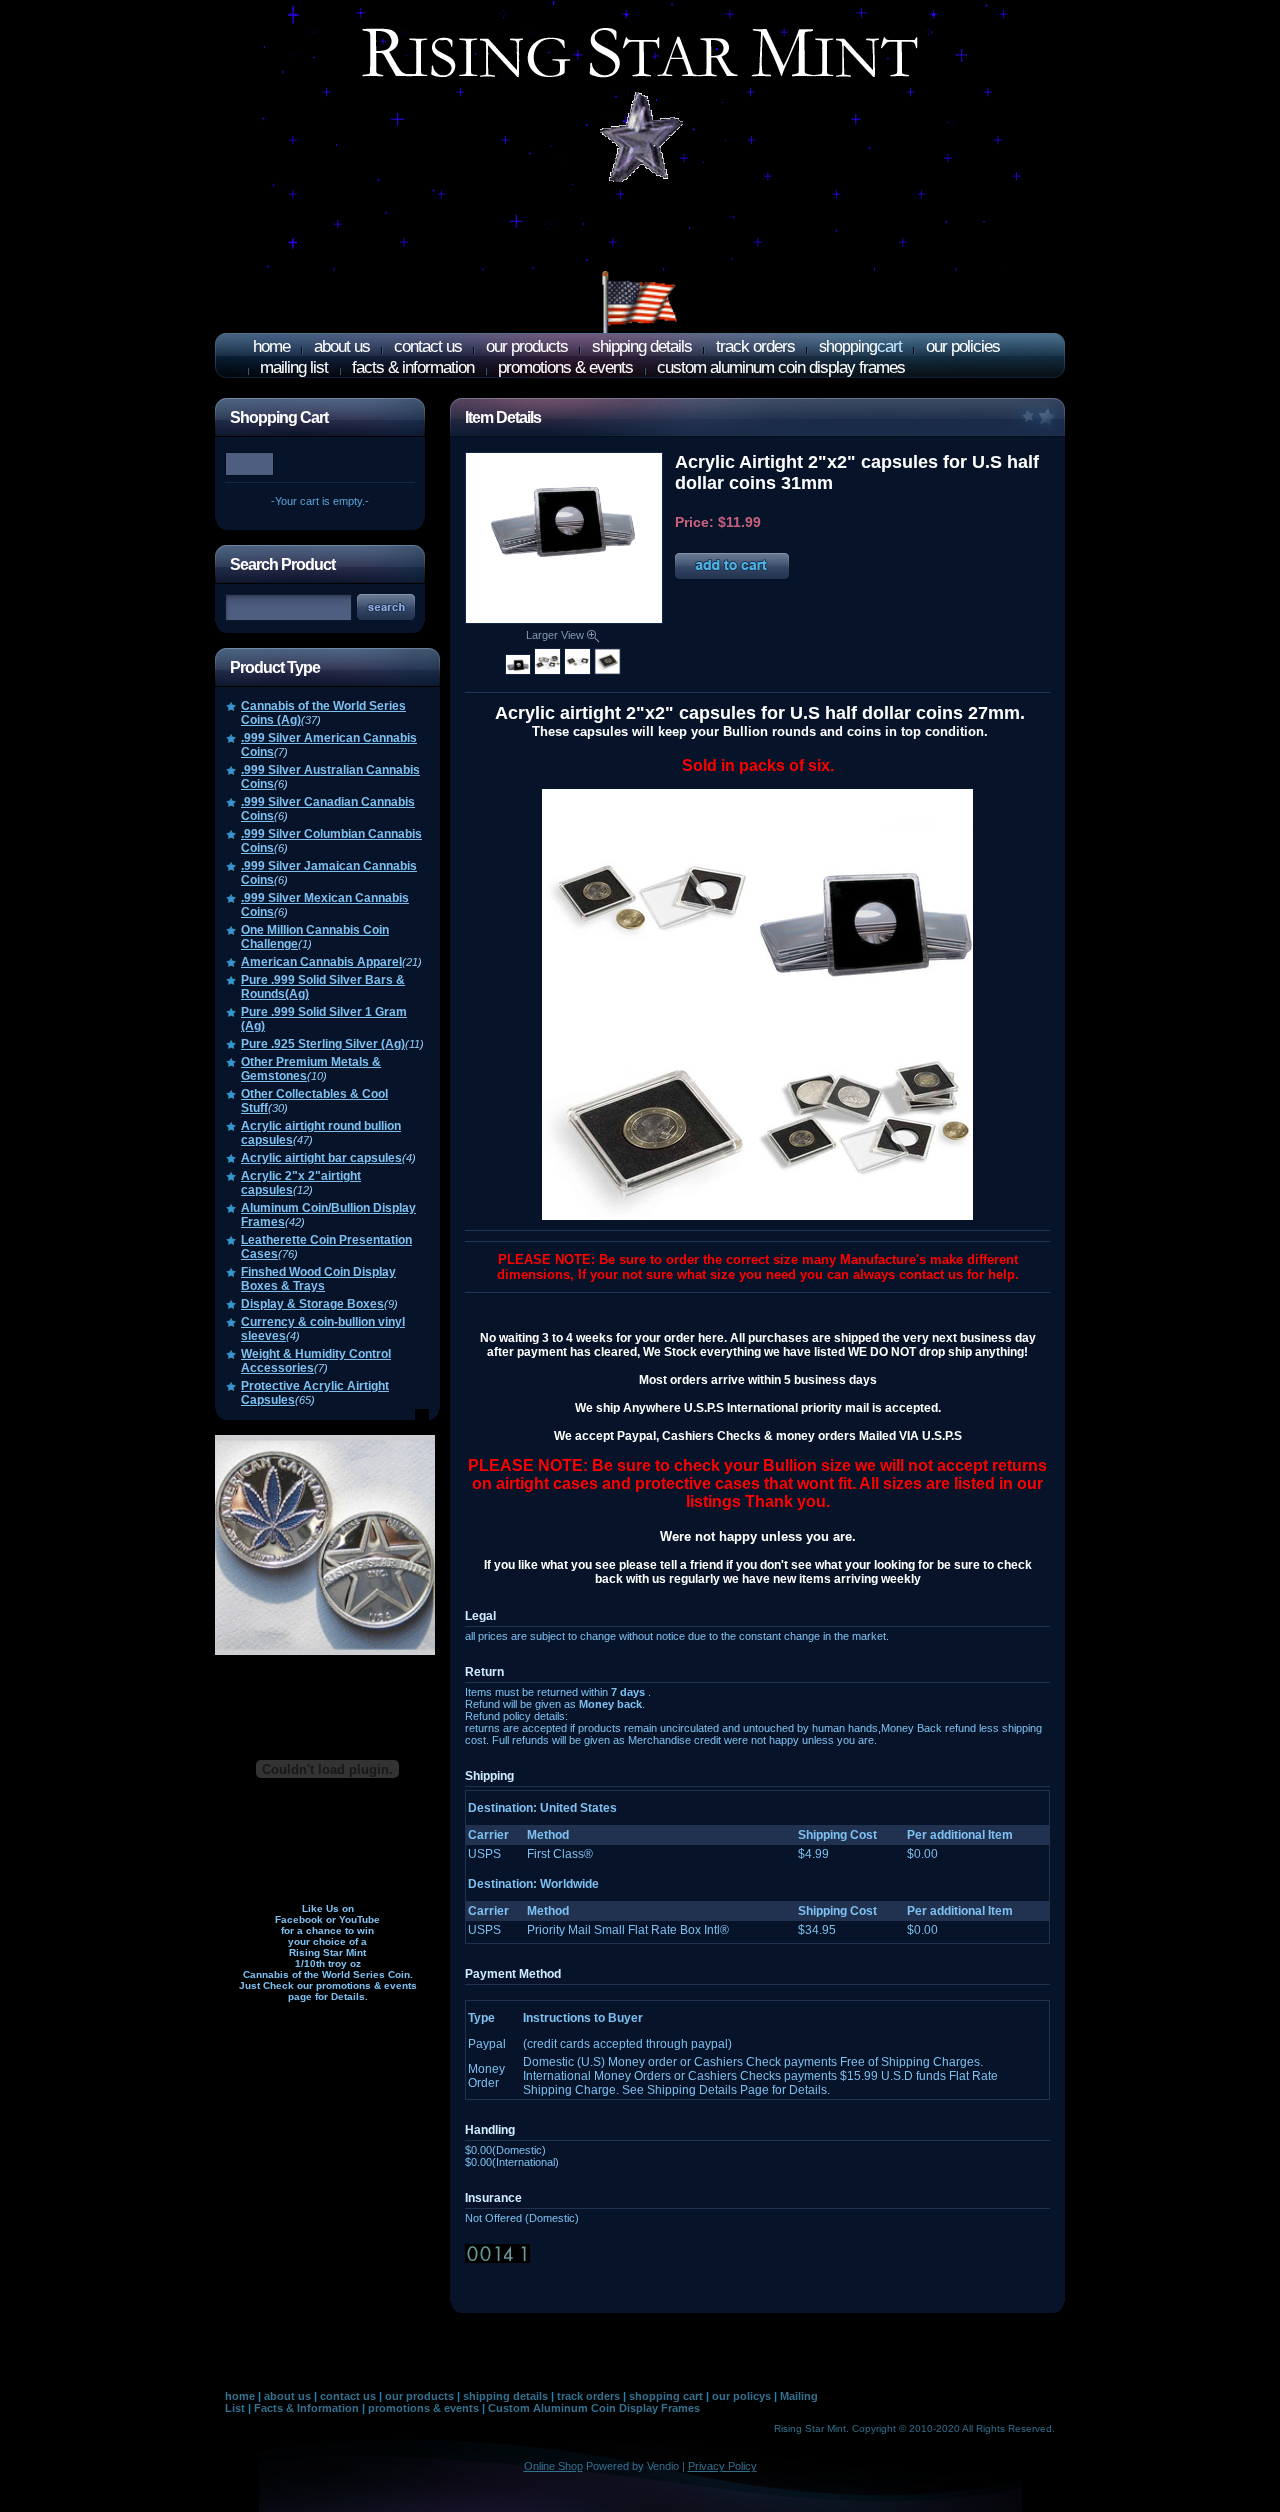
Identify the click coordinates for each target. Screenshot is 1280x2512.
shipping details (642, 346)
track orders (755, 346)
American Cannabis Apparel (321, 962)
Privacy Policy (722, 2466)
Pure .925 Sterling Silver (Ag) (323, 1044)
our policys (741, 2396)
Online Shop (553, 2466)
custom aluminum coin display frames (781, 367)
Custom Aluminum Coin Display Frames (594, 2408)
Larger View (556, 635)
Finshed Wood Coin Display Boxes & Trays (318, 1279)
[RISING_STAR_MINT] (640, 161)
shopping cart (666, 2396)
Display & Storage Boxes (312, 1304)
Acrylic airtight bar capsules (321, 1158)
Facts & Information (306, 2408)
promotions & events (565, 367)
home (271, 346)
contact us (428, 346)
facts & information (413, 367)
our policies (963, 346)
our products (527, 346)
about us (342, 346)
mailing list (294, 367)
